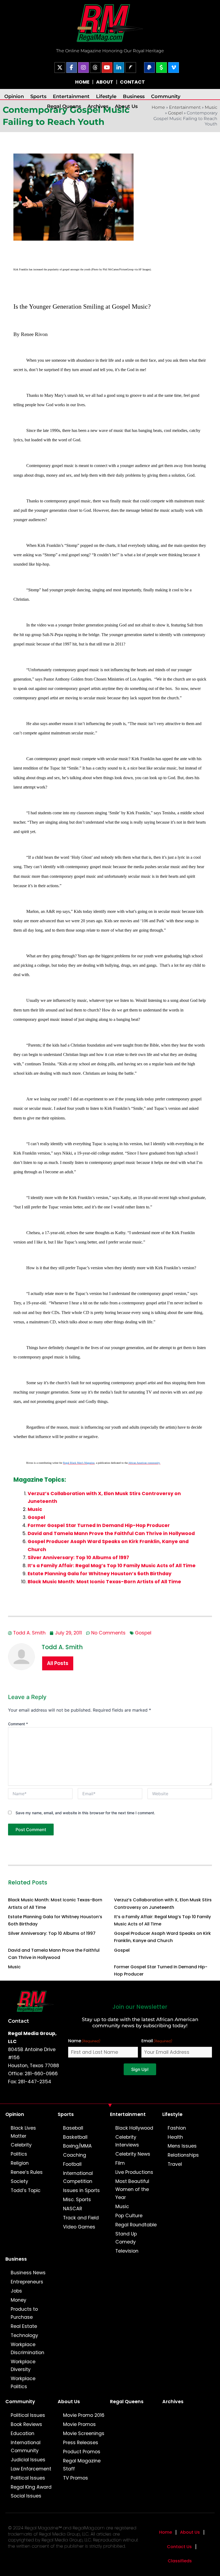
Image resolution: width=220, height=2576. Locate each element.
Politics (19, 2154)
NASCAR (73, 2209)
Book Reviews (26, 2424)
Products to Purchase (24, 2313)
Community (166, 96)
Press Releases (81, 2443)
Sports (38, 96)
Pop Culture (129, 2216)
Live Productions (134, 2172)
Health (175, 2137)
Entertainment (71, 96)
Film (120, 2163)
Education (23, 2433)
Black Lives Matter (23, 2132)
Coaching (75, 2155)
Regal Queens (64, 106)
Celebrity (21, 2145)
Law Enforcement (31, 2469)
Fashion (177, 2128)
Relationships (183, 2155)
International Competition (78, 2177)
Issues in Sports (81, 2190)
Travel (175, 2164)
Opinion (14, 96)
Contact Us (179, 2547)
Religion (20, 2163)
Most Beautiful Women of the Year (132, 2189)
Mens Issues (182, 2146)
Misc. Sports (77, 2200)
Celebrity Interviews (127, 2141)
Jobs (16, 2291)
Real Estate (24, 2326)
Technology (24, 2335)
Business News (28, 2273)
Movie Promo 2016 (84, 2415)
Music (211, 107)
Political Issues (28, 2415)
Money (19, 2300)
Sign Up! (140, 2069)
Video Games (79, 2227)
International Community (26, 2447)
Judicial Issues (28, 2460)
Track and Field (81, 2218)
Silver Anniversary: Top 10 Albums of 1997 (78, 1558)
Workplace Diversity (23, 2366)
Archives (98, 106)
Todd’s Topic (26, 2190)
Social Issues (26, 2496)
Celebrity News (133, 2154)
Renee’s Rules (27, 2172)
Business (134, 96)
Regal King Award (31, 2487)
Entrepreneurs (27, 2282)
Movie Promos (79, 2424)
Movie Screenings (84, 2433)
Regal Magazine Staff (82, 2465)
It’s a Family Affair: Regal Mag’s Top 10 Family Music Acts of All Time (112, 1566)
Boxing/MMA (77, 2146)
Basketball (75, 2137)
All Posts (58, 1663)
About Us (126, 106)
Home (166, 2532)
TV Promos (76, 2478)
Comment (18, 1724)
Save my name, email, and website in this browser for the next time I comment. (85, 1813)
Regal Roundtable (136, 2225)
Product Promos (82, 2452)
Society (19, 2181)
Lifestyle (106, 96)
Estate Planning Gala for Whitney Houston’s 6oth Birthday (100, 1574)
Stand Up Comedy (126, 2238)
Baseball (73, 2128)
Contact (19, 2021)
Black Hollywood (134, 2128)
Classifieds (180, 2561)
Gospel (175, 113)
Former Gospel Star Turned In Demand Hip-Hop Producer (99, 1525)
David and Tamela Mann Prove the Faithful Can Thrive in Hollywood (111, 1533)
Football (72, 2164)
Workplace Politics (23, 2383)
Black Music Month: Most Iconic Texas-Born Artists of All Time (104, 1582)
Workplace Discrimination (27, 2349)
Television (127, 2251)
